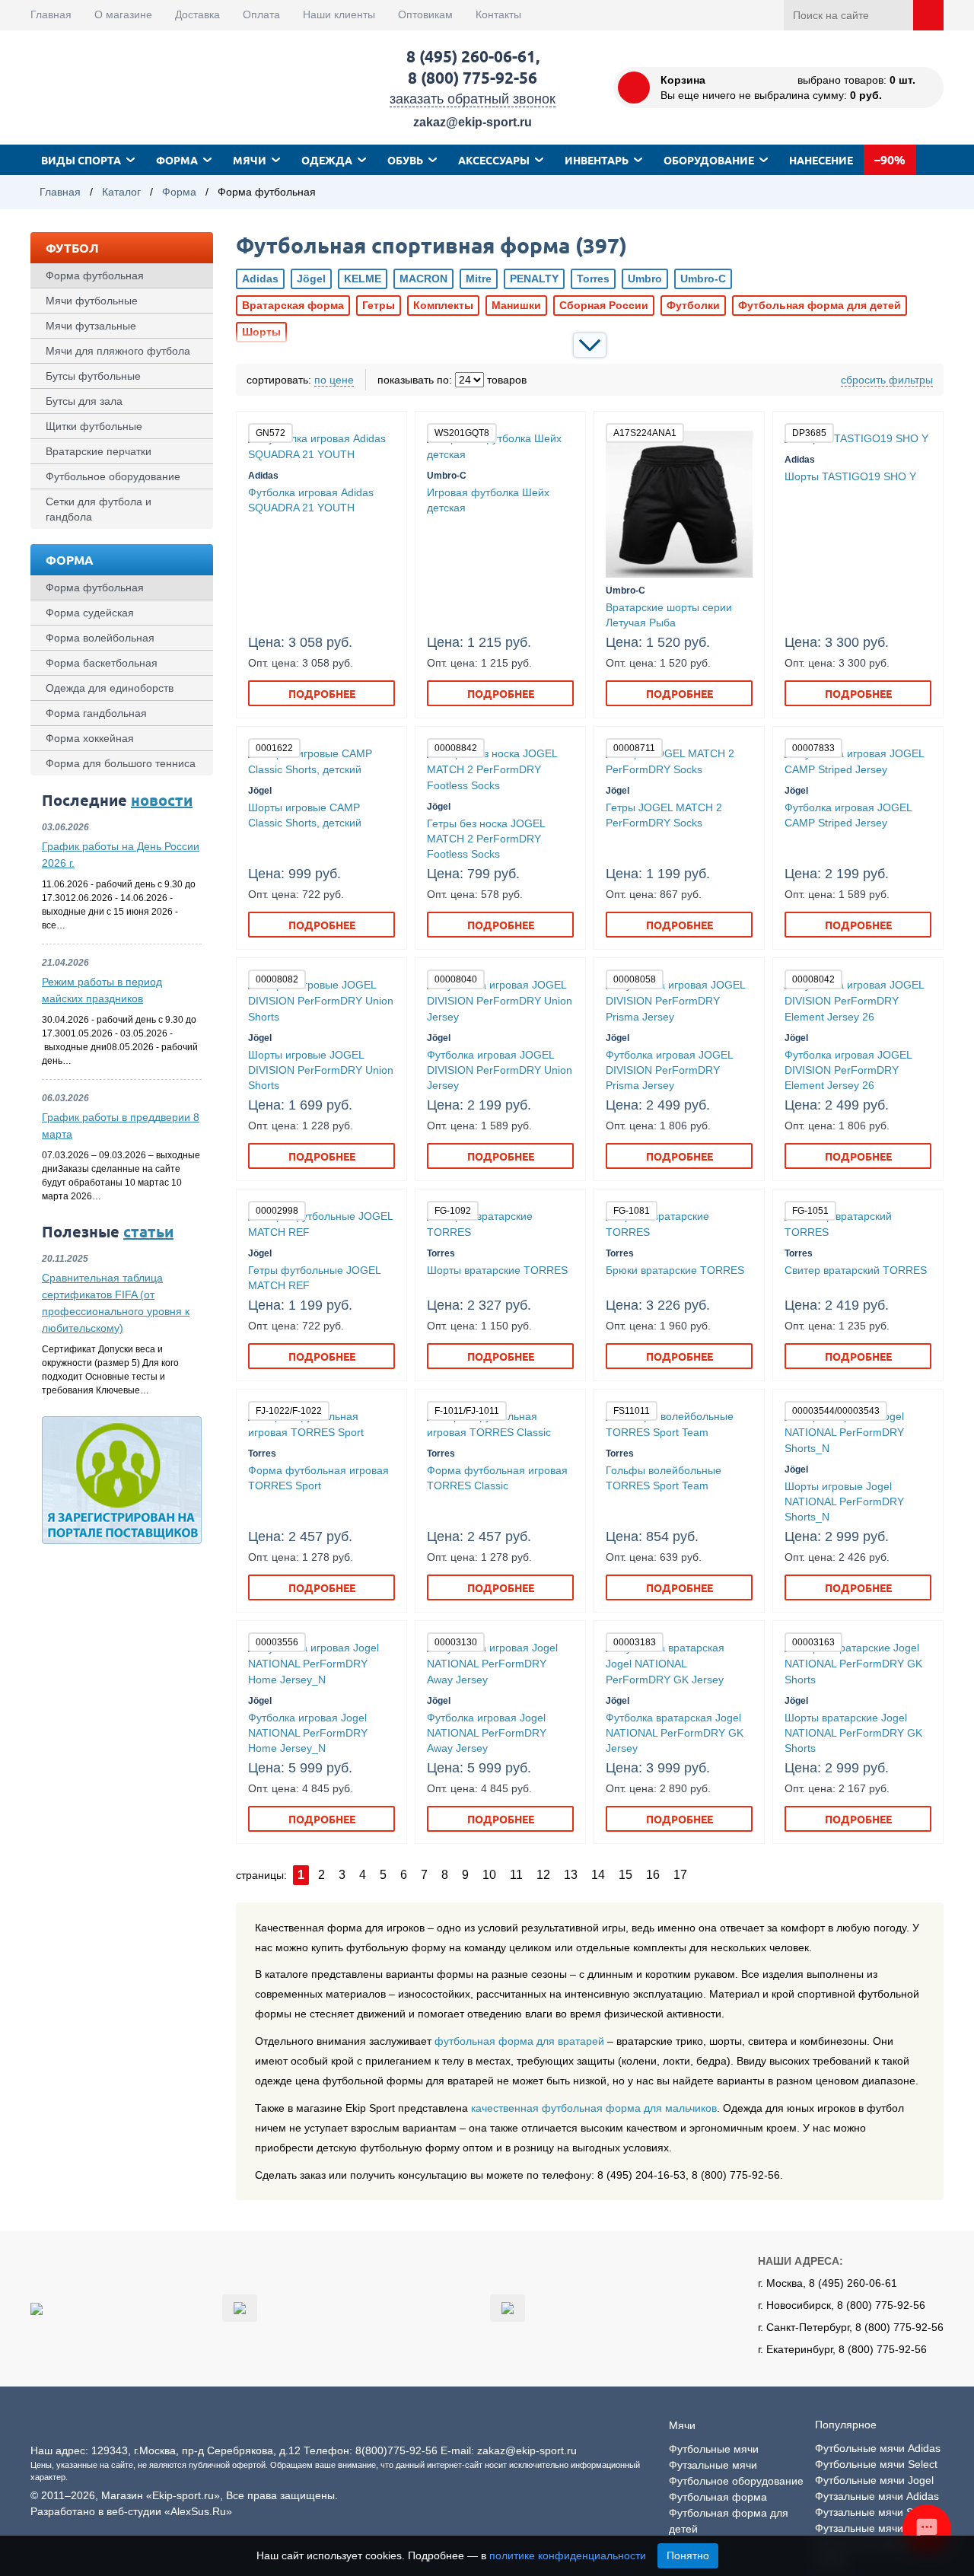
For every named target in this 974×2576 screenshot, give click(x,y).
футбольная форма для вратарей (519, 2041)
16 (653, 1875)
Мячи (250, 160)
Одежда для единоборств (110, 688)
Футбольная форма (718, 2497)
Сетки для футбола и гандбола (99, 509)
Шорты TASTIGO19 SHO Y (850, 476)
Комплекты (443, 305)
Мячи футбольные (92, 301)
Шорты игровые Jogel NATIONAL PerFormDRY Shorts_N (844, 1501)
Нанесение (821, 160)
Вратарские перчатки (99, 451)
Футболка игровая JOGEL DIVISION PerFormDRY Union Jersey (500, 1070)
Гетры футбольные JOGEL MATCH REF (314, 1278)
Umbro (645, 279)
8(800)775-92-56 (396, 2450)
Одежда (327, 160)
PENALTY (534, 279)
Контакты (498, 14)
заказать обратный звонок (473, 99)
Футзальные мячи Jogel (874, 2528)
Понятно (688, 2555)
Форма (177, 160)
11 (516, 1875)
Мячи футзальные (91, 326)
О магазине (123, 14)
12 (543, 1875)
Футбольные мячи (714, 2449)
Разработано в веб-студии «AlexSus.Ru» (131, 2511)
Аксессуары (494, 160)
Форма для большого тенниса (121, 763)
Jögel (311, 279)
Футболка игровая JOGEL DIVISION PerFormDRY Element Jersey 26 (848, 1070)
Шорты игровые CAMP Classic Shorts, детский (305, 815)
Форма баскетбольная (102, 663)
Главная (51, 14)
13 (571, 1875)
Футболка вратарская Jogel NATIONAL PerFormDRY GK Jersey (675, 1733)
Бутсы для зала (84, 401)
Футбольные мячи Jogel (874, 2480)
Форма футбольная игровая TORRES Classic (497, 1478)
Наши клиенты (339, 14)
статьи (148, 1231)
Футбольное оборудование (113, 476)
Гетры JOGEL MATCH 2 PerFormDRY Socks (664, 815)
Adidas (260, 279)
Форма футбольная (95, 275)
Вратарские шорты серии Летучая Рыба (669, 615)
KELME (363, 279)
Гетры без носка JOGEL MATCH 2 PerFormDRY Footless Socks (486, 839)
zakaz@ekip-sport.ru (473, 122)
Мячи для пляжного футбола (118, 351)
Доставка (197, 14)
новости (162, 800)
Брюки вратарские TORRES (675, 1270)
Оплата (261, 14)
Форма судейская (90, 613)
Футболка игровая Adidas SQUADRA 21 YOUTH (311, 500)
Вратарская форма (293, 305)
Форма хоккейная (90, 738)
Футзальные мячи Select (875, 2512)
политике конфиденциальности (568, 2555)
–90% (890, 159)
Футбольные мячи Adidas (878, 2448)
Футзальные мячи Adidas (877, 2496)
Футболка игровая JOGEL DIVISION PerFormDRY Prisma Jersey (669, 1070)
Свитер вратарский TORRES (856, 1270)
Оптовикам (425, 14)
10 (489, 1875)
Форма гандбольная (96, 713)
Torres (593, 279)
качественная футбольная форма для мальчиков (594, 2108)
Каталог (121, 192)
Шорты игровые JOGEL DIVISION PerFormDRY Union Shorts (321, 1070)
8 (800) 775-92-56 (473, 77)
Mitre (479, 279)
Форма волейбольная (100, 638)
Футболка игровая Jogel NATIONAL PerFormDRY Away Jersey (487, 1733)
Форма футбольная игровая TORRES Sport (318, 1478)
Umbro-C (703, 279)
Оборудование (709, 160)
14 (598, 1875)
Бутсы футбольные (93, 376)
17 (680, 1875)
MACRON (423, 279)
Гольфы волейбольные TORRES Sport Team (664, 1478)
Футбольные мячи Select (876, 2464)
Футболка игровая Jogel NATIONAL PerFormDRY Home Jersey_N (308, 1733)
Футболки (693, 305)
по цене (334, 380)
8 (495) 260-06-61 (471, 56)
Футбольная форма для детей (820, 305)
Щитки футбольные (94, 426)
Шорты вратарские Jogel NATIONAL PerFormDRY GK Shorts (853, 1733)
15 (625, 1875)
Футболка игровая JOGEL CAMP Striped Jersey (848, 815)
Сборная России (604, 305)
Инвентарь (597, 160)
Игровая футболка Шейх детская (488, 500)
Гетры (379, 305)
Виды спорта (81, 160)
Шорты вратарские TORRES (497, 1270)
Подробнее (322, 693)
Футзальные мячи (713, 2465)
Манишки (516, 305)
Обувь (405, 160)
